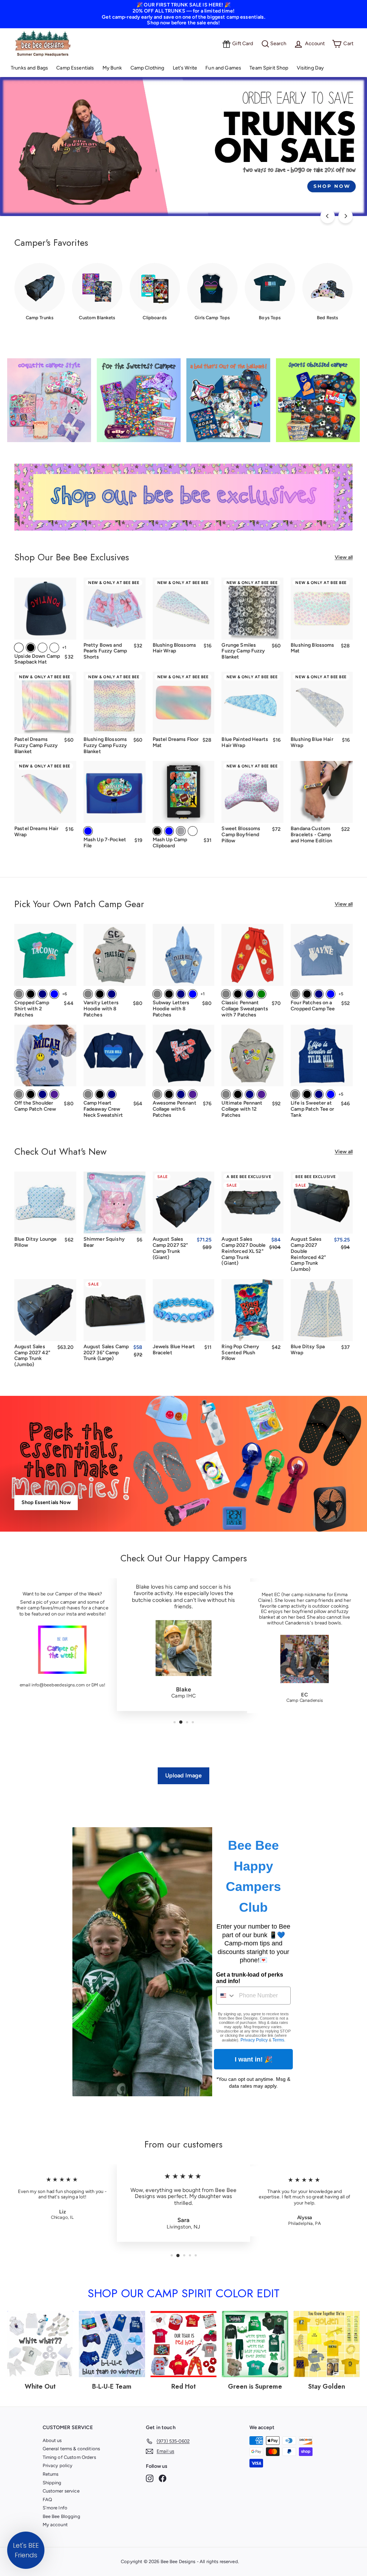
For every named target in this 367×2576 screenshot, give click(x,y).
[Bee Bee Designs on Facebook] (163, 2478)
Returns (51, 2474)
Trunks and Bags (29, 68)
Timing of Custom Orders (69, 2457)
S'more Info (55, 2508)
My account (55, 2525)
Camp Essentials (75, 68)
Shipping (52, 2483)
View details (322, 629)
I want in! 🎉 (254, 2059)
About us (52, 2440)
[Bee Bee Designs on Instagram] (150, 2478)
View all (344, 557)
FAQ (47, 2500)
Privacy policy (58, 2465)
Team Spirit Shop (269, 68)
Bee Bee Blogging (61, 2516)
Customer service (61, 2491)
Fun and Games (223, 68)
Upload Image (184, 1775)
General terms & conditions (72, 2449)
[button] (26, 2550)
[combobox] (226, 1996)
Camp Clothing (147, 68)
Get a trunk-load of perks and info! (250, 1978)
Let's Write (185, 68)
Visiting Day (310, 68)
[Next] (345, 216)
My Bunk (112, 68)
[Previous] (328, 216)
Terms (278, 2040)
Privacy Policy (254, 2040)
